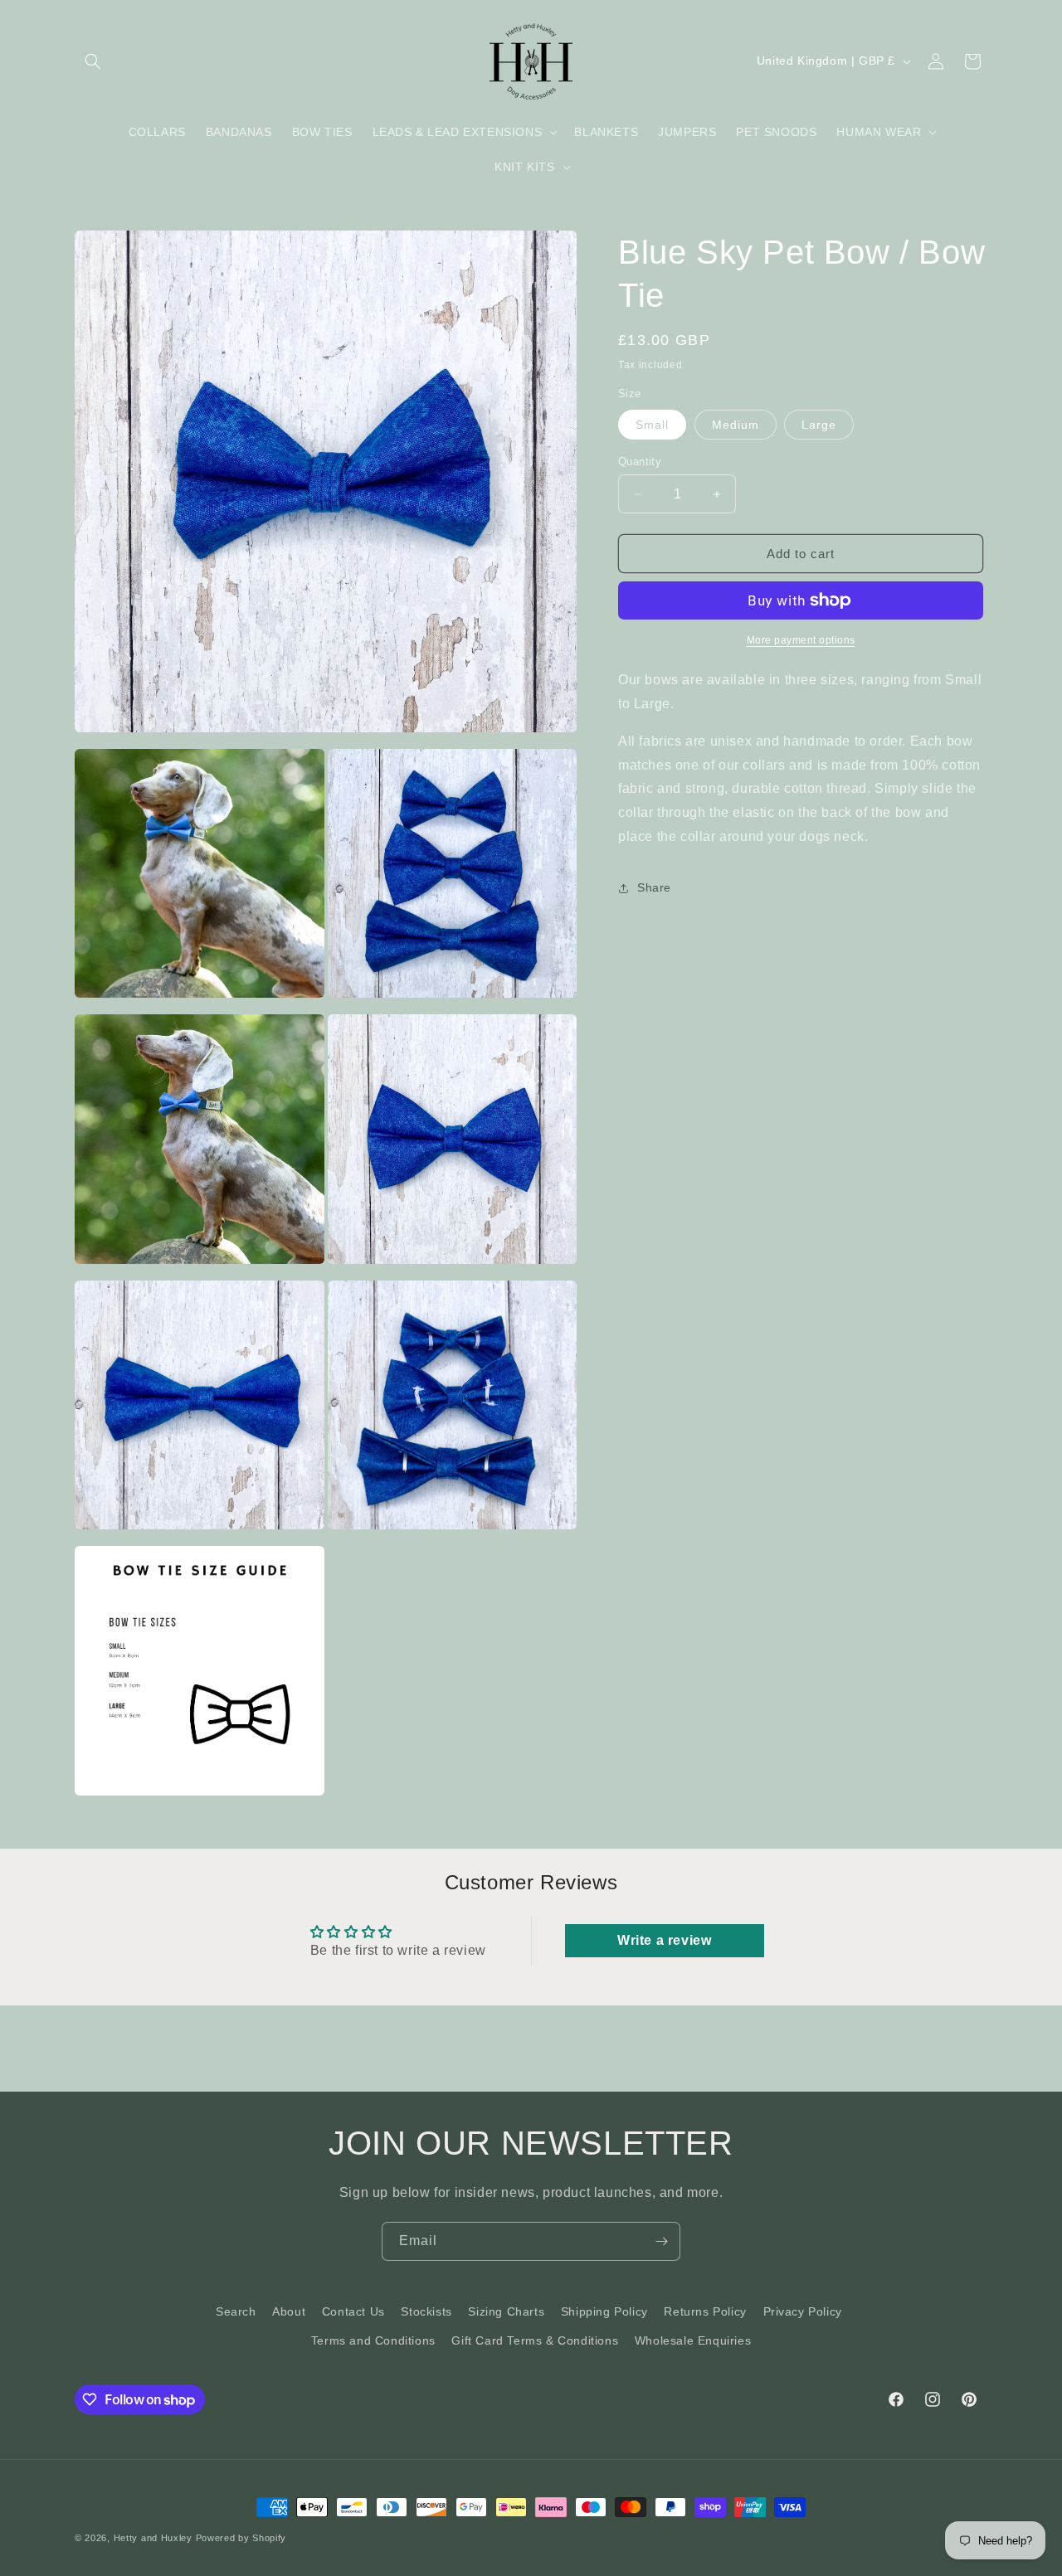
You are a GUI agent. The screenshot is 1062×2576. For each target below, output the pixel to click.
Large (819, 425)
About (289, 2311)
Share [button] (654, 887)
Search (236, 2311)
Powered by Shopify (241, 2538)
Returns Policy (705, 2311)
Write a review (664, 1940)
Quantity (640, 462)
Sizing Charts (506, 2311)
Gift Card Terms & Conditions (535, 2340)
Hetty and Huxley (153, 2538)
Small (652, 425)
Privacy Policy (803, 2311)
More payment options (801, 640)
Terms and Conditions (373, 2340)
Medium (736, 425)
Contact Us (353, 2311)
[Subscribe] (661, 2241)
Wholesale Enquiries (693, 2340)
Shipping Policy (604, 2311)
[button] (93, 61)
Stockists (426, 2311)
